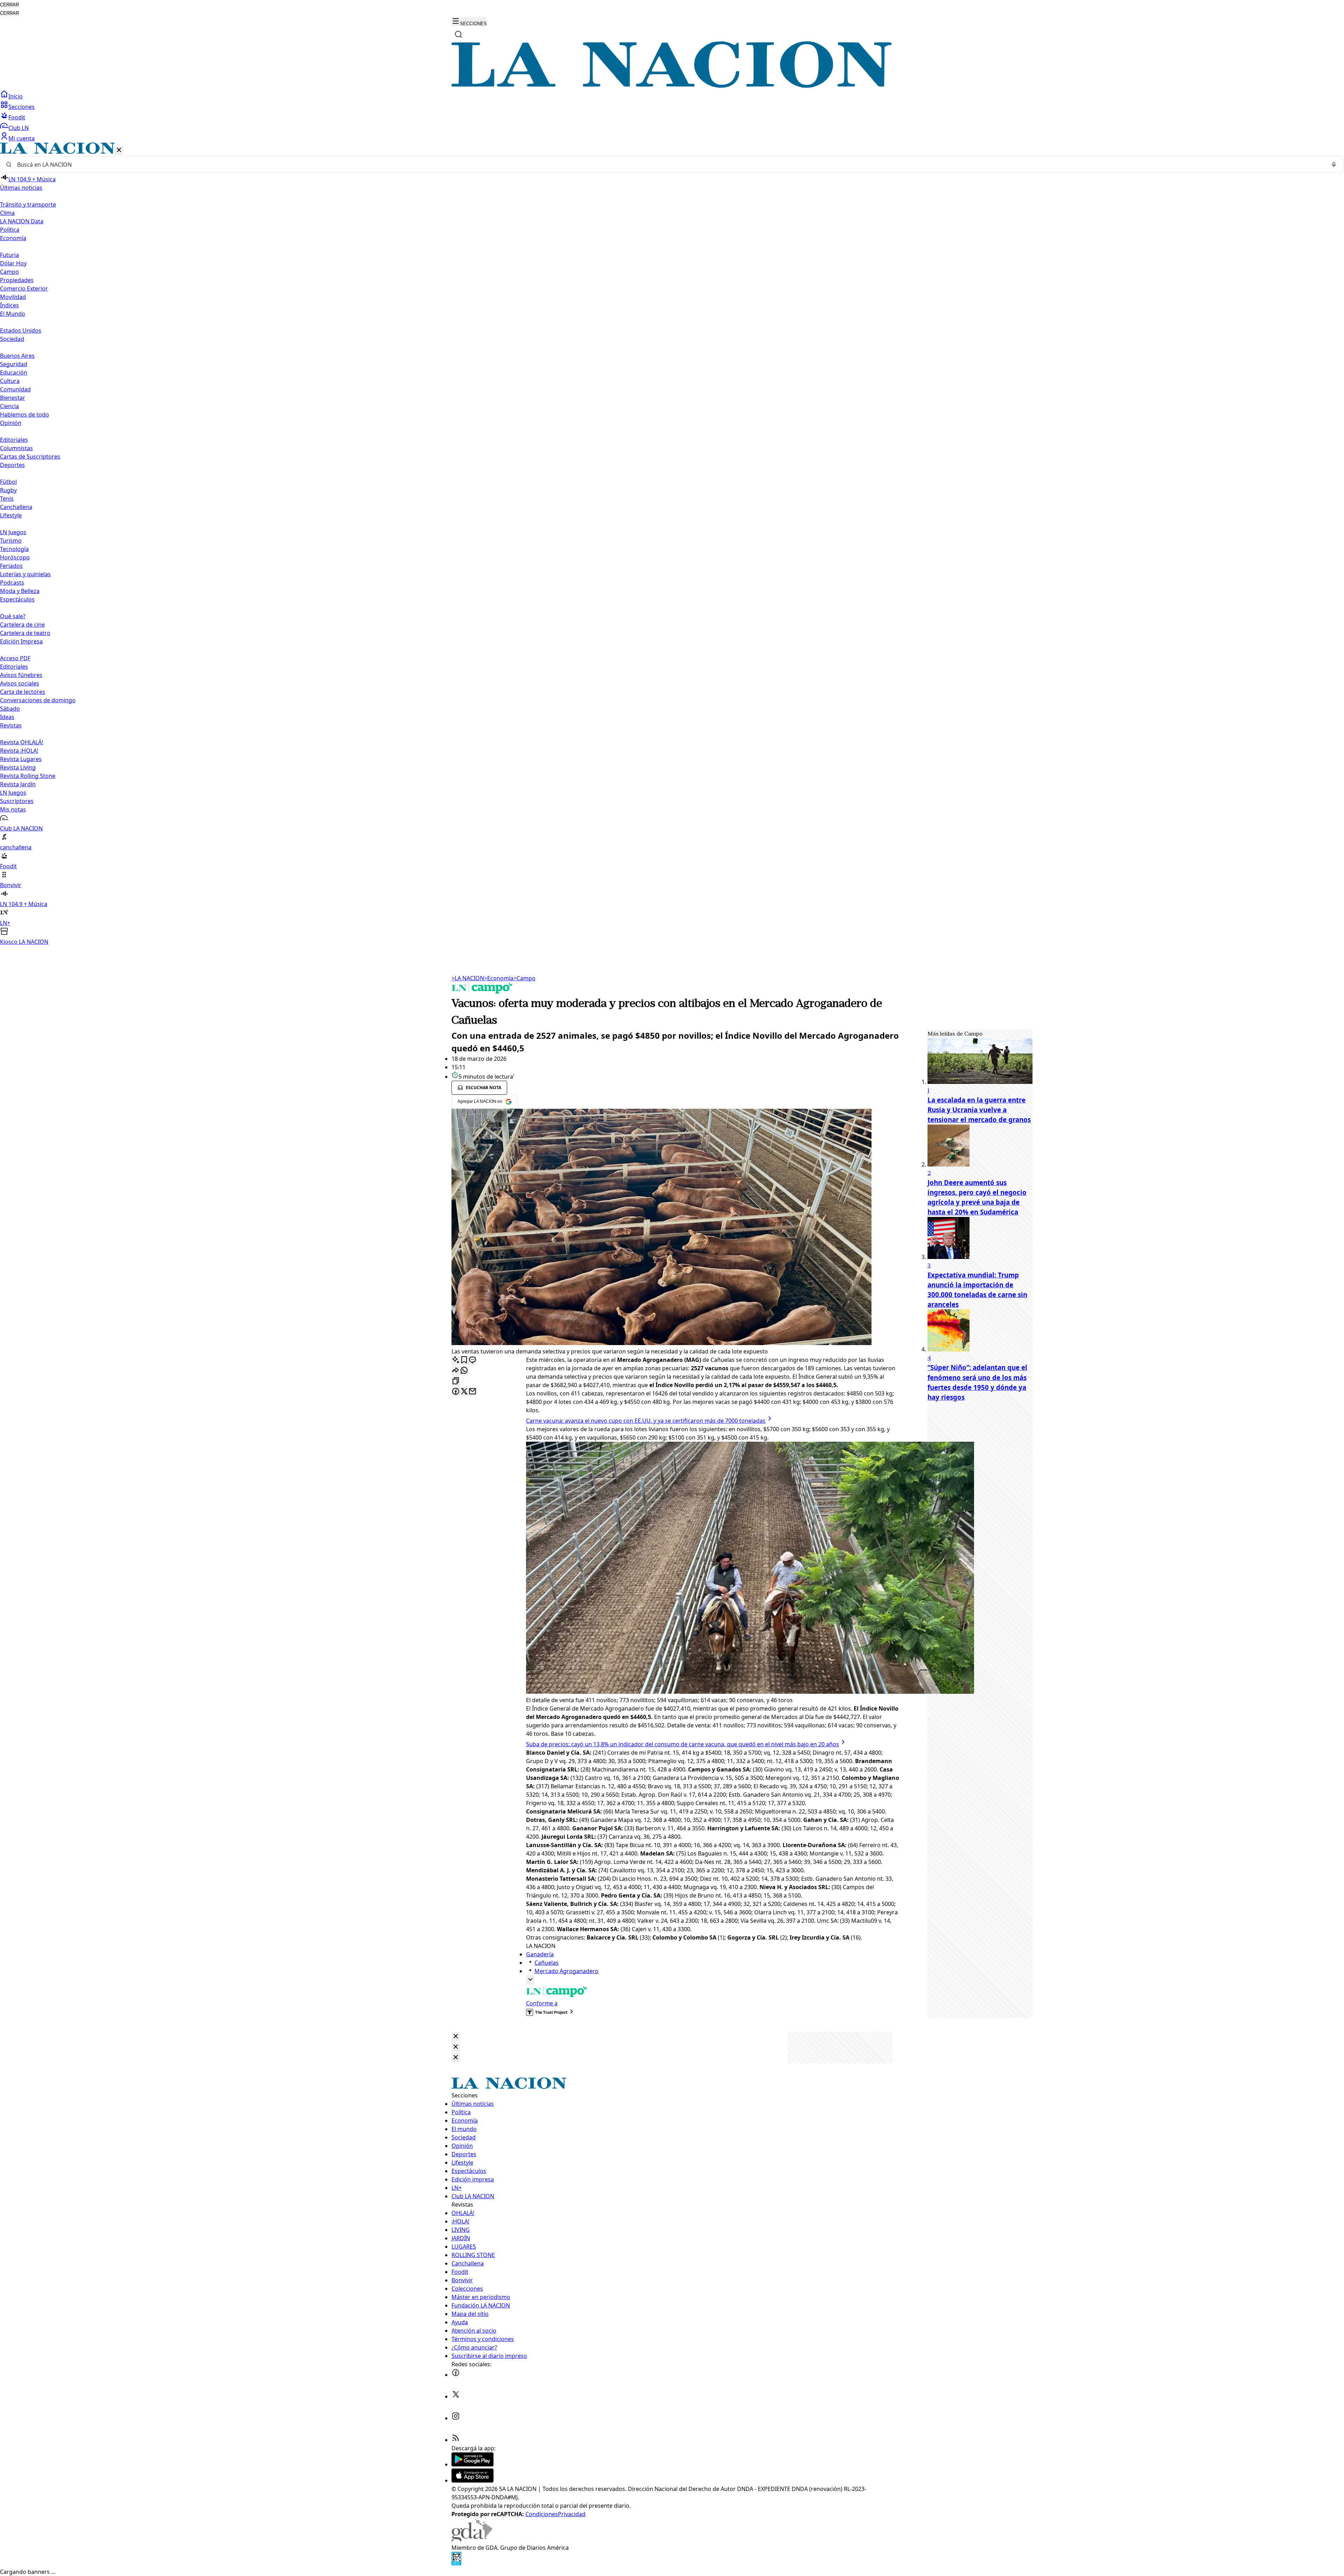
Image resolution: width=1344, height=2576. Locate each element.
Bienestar (13, 398)
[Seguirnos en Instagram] (456, 2418)
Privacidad (572, 2514)
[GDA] (472, 2539)
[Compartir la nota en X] (464, 1392)
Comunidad (15, 389)
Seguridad (14, 364)
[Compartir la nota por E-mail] (472, 1392)
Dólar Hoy (13, 263)
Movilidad (13, 297)
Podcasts (12, 583)
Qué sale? (13, 616)
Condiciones (542, 2514)
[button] (672, 544)
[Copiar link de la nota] (456, 1381)
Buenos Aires (17, 356)
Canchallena (16, 507)
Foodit (17, 117)
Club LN (19, 128)
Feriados (11, 566)
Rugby (8, 490)
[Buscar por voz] (1334, 165)
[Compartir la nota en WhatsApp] (464, 1371)
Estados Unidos (21, 330)
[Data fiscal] (456, 2563)
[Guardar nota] (464, 1360)
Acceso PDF (15, 658)
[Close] (456, 2037)
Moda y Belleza (20, 591)
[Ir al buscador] (458, 34)
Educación (14, 373)
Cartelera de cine (22, 625)
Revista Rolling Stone (28, 776)
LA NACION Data (22, 221)
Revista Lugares (21, 759)
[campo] (482, 991)
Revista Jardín (18, 784)
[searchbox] (669, 165)
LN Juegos (13, 532)
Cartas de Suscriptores (30, 457)
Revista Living (18, 767)
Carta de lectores (23, 692)
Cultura (10, 381)
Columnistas (16, 448)
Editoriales (14, 440)
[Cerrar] (119, 150)
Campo (9, 272)
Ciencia (9, 406)
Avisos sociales (20, 683)
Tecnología (14, 549)
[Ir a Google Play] (472, 2464)
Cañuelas (547, 1963)
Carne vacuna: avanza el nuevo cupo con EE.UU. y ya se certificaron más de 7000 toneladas (646, 1421)
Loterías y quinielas (25, 574)
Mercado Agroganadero (566, 1971)
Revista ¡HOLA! (19, 751)
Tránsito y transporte (28, 204)
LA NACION (468, 978)
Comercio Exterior (24, 288)
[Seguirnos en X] (456, 2396)
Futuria (9, 255)
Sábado (10, 709)
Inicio (16, 96)
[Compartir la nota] (456, 1371)
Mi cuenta (22, 138)
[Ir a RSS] (456, 2440)
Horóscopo (15, 557)
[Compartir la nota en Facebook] (456, 1392)
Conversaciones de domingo (38, 700)
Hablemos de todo (24, 415)
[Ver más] (530, 1980)
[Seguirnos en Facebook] (456, 2375)
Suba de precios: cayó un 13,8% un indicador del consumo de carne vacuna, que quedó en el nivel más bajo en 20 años (682, 1744)
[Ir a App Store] (472, 2480)
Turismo (11, 541)
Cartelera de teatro (25, 633)
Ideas (7, 717)
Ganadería (540, 1954)
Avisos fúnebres (21, 675)
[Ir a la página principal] (672, 86)
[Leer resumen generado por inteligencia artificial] (456, 1360)
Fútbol (8, 482)
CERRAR (9, 5)
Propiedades (17, 280)
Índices (9, 305)
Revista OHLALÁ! (22, 742)
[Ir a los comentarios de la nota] (472, 1360)
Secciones (22, 107)
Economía (499, 978)
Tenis (7, 499)
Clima (7, 213)
